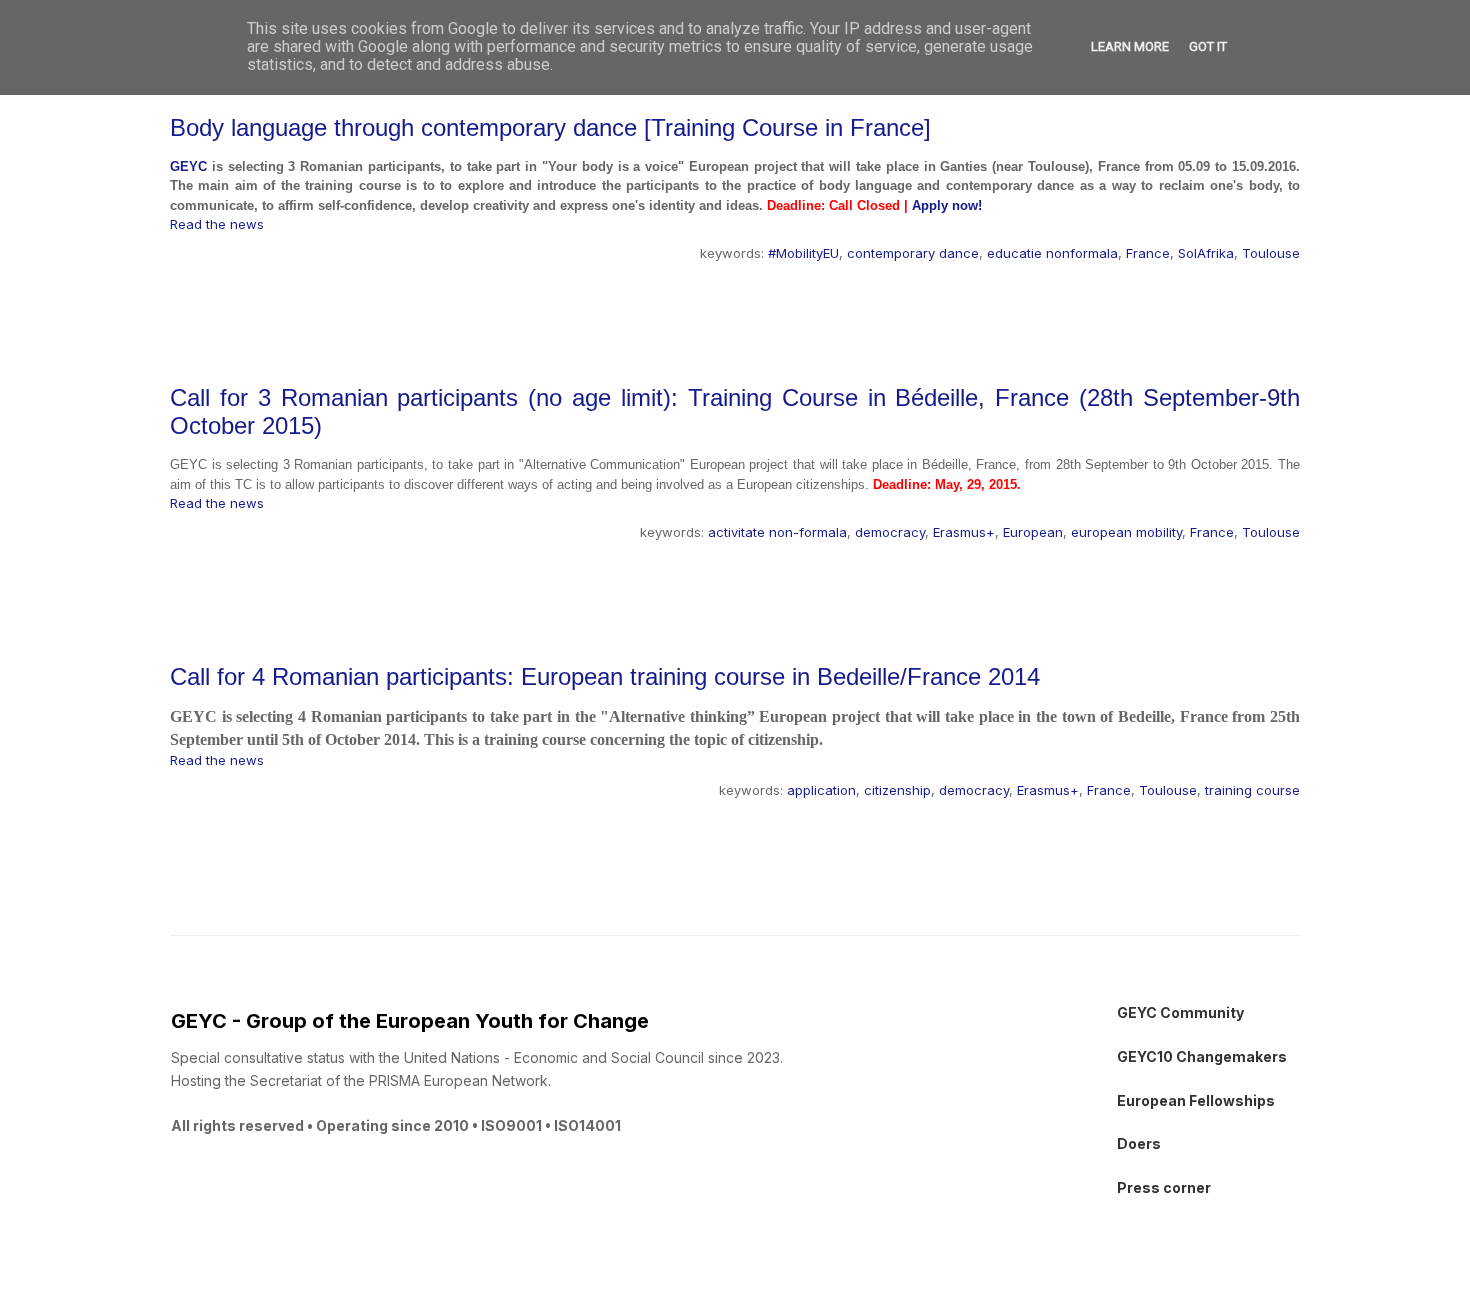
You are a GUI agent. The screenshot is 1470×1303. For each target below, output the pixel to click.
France (1148, 253)
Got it (1208, 46)
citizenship (897, 790)
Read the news (217, 224)
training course (1252, 790)
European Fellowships (1196, 1100)
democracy (890, 532)
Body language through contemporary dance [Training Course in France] (550, 127)
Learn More (1130, 46)
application (821, 790)
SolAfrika (1206, 253)
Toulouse (1271, 253)
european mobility (1126, 532)
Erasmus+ (964, 532)
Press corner (1164, 1187)
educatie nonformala (1052, 253)
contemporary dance (913, 253)
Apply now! (947, 205)
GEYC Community (1180, 1012)
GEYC (188, 166)
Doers (1139, 1143)
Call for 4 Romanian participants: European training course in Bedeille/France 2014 (605, 676)
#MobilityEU (803, 253)
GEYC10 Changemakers (1202, 1056)
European (1033, 532)
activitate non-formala (777, 532)
